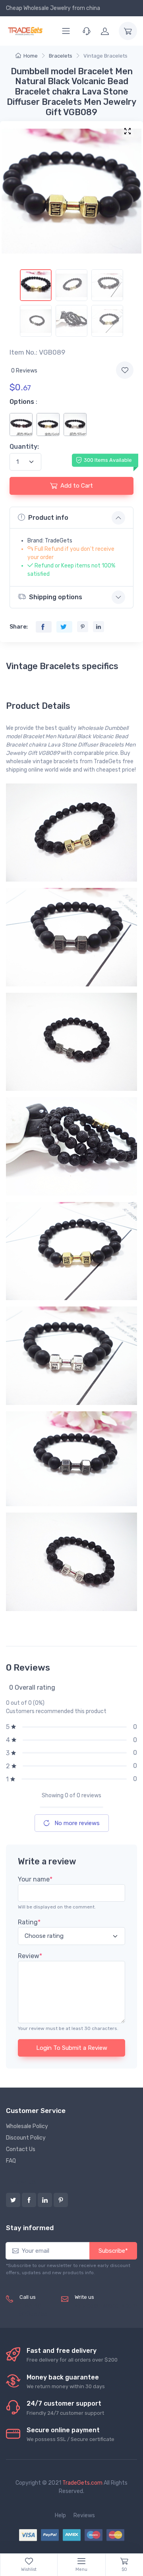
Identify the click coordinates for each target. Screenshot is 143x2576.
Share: (19, 627)
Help (60, 2515)
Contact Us (21, 2149)
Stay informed (30, 2228)
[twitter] (13, 2200)
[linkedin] (45, 2200)
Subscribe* (113, 2251)
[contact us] (87, 31)
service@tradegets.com (106, 2306)
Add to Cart (77, 486)
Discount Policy (26, 2138)
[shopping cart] (128, 31)
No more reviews (76, 1823)
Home (31, 56)
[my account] (105, 31)
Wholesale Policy (27, 2126)
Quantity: (24, 447)
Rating (29, 1922)
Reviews (84, 2515)
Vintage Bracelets (105, 56)
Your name (35, 1879)
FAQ (11, 2161)
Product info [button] (48, 518)
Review (30, 1956)
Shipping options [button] (56, 597)
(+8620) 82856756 (34, 2310)
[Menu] (66, 31)
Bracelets (61, 56)
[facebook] (29, 2200)
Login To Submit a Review (72, 2048)
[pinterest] (61, 2200)
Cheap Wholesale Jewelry (38, 8)
